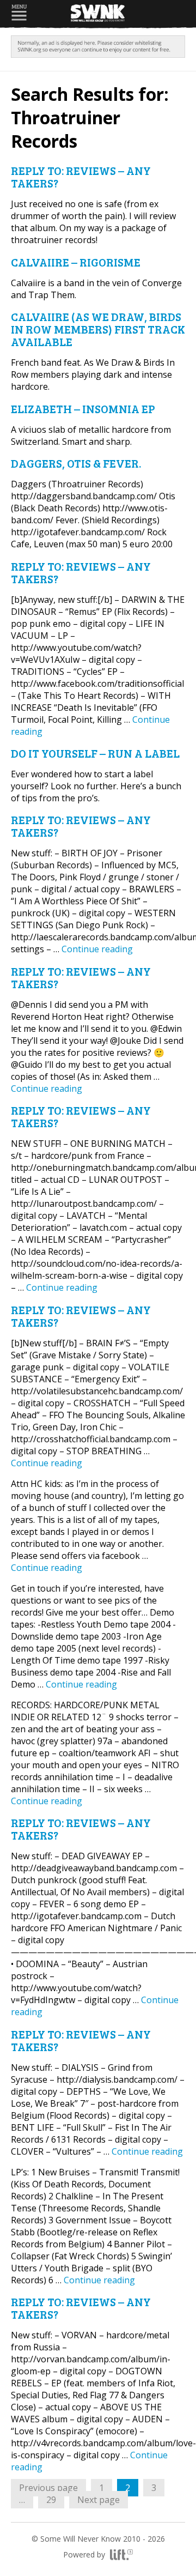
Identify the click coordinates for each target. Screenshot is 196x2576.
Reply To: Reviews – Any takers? (81, 177)
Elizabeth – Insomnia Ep (83, 409)
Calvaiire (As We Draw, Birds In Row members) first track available (98, 329)
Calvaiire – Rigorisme (76, 262)
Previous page (48, 2488)
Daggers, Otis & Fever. (76, 463)
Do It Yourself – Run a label (95, 753)
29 (55, 2499)
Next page (99, 2500)
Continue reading (97, 949)
